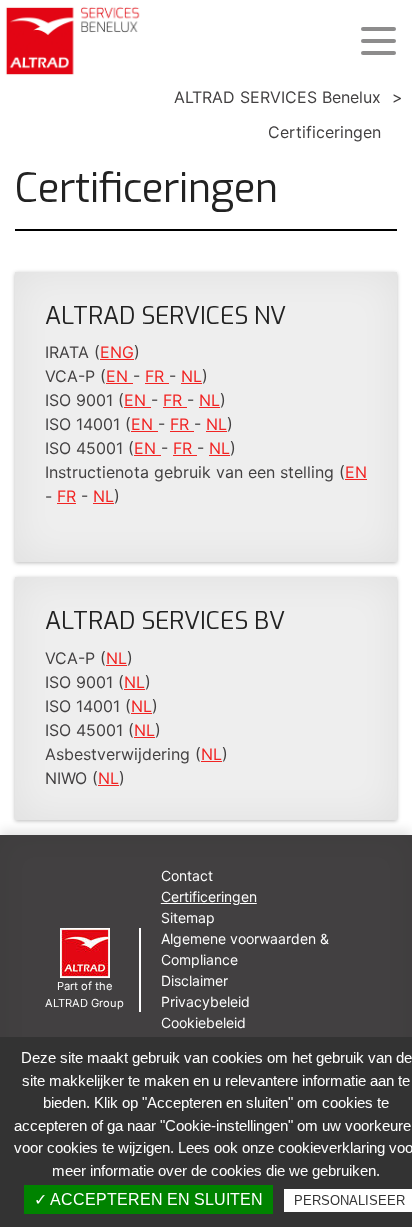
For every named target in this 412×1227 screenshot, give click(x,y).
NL (191, 376)
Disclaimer (194, 980)
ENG (117, 352)
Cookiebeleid (203, 1022)
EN (119, 376)
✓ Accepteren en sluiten (148, 1199)
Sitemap (188, 917)
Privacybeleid (205, 1001)
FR (157, 376)
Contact (187, 875)
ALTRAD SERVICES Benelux (277, 97)
